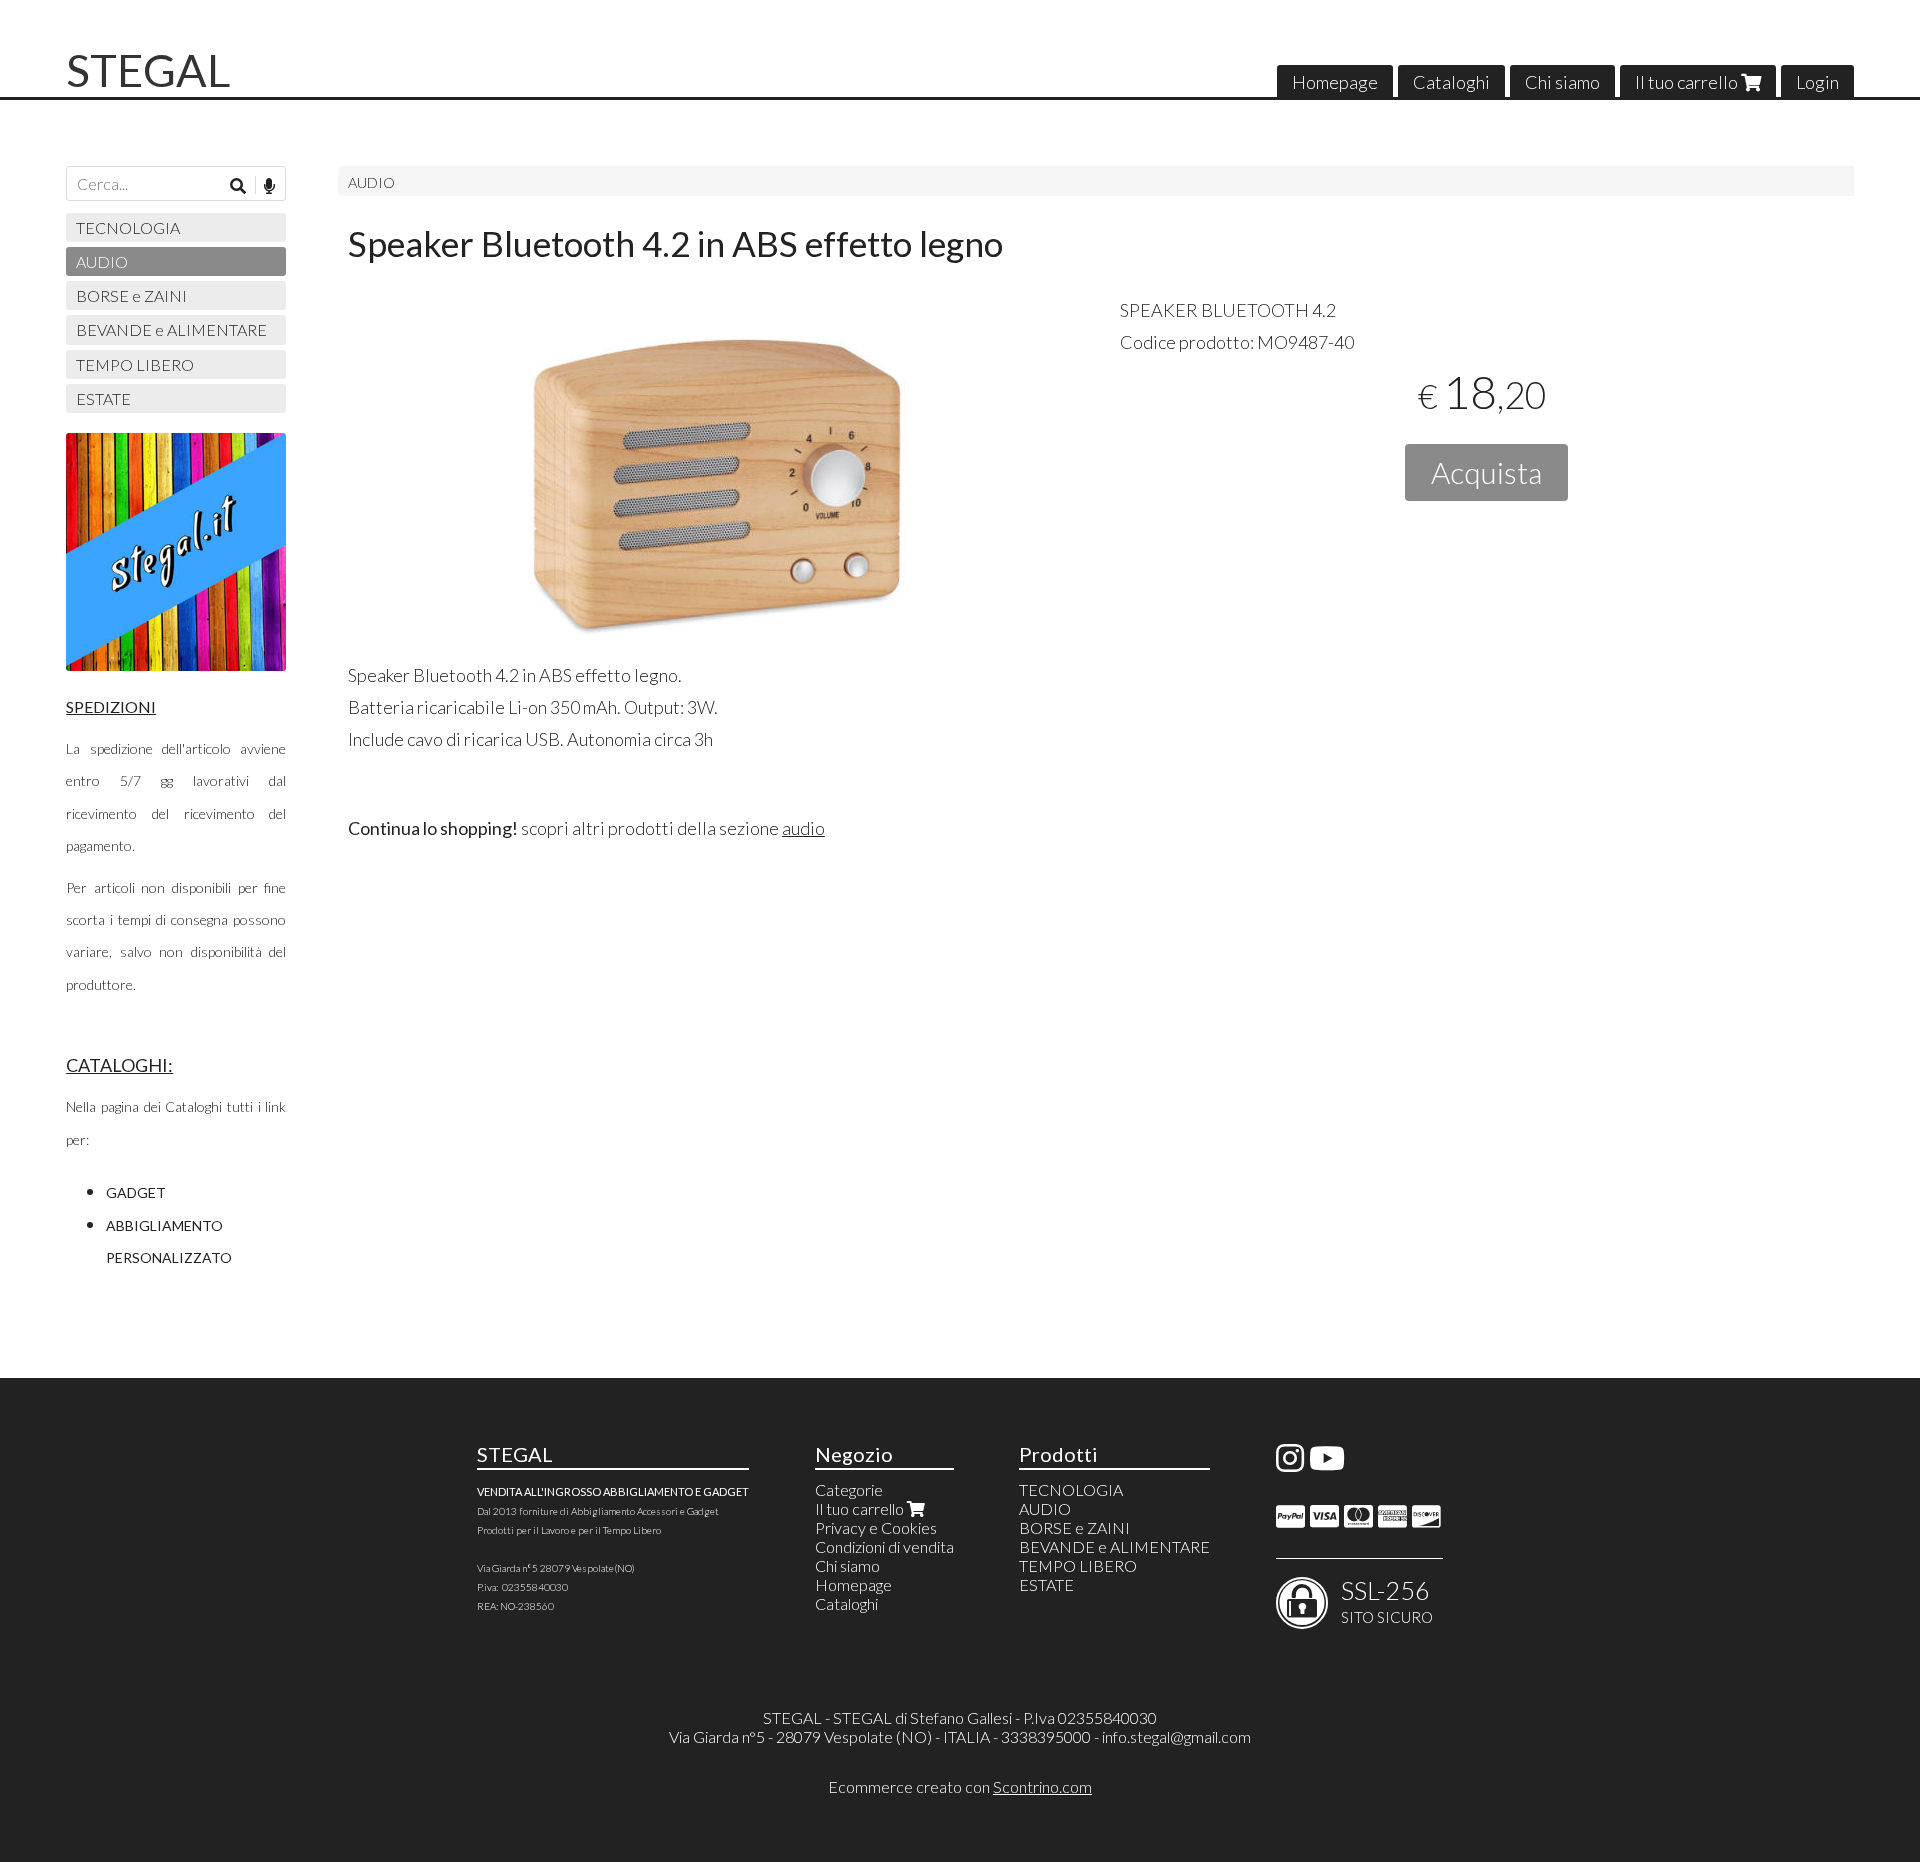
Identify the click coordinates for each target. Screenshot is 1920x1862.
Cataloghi (1451, 82)
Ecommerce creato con (960, 1786)
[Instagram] (1290, 1463)
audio (803, 828)
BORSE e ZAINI (131, 295)
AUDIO (371, 182)
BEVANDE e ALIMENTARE (171, 329)
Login (1817, 82)
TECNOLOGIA (128, 227)
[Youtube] (1327, 1463)
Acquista (1486, 472)
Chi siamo (1562, 82)
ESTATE (103, 398)
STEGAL (148, 70)
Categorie (849, 1489)
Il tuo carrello (1688, 82)
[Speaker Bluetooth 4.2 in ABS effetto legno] (715, 479)
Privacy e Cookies (876, 1527)
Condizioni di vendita (884, 1546)
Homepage (1335, 82)
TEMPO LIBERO (135, 364)
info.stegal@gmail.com (1176, 1736)
